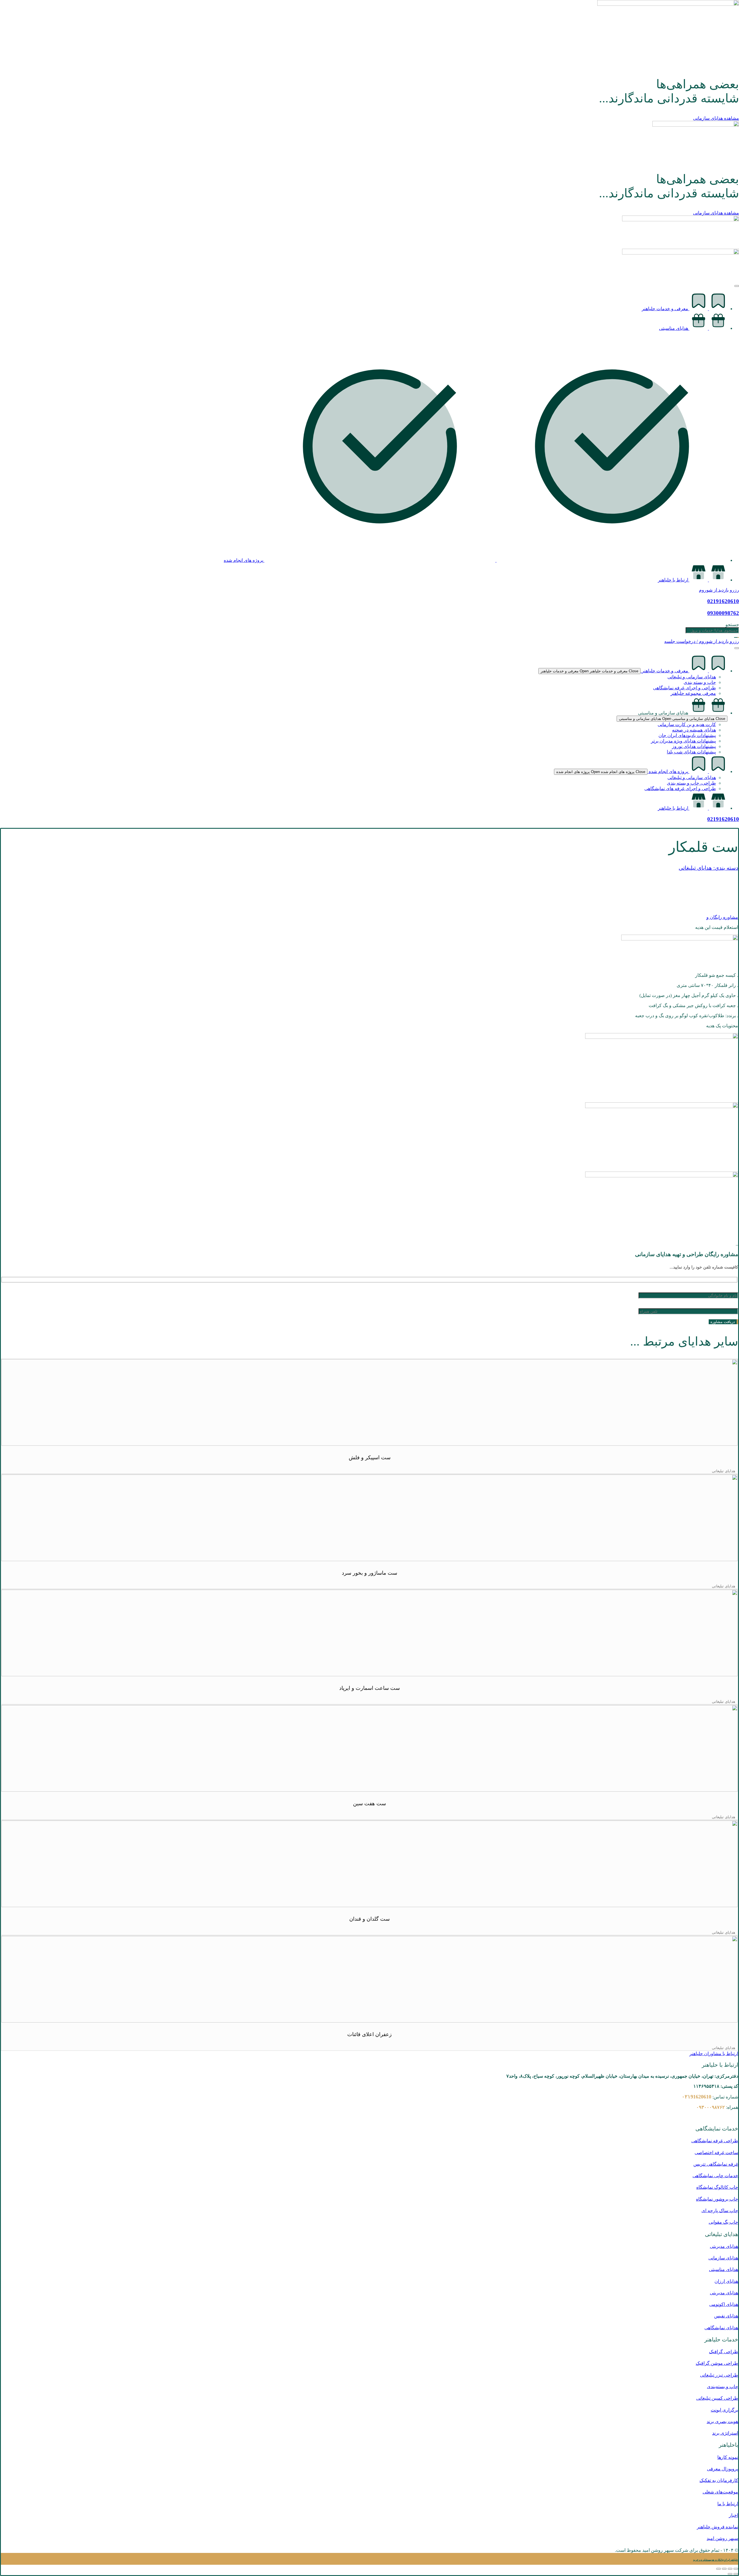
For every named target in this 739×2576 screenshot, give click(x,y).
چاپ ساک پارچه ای (720, 2211)
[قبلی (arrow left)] (736, 2574)
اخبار (734, 2515)
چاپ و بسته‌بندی (723, 2387)
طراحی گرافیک (724, 2352)
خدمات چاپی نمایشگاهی (715, 2176)
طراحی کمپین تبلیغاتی (717, 2398)
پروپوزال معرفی (723, 2469)
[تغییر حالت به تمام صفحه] (730, 2569)
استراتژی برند (725, 2433)
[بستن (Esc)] (719, 2569)
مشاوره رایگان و (722, 917)
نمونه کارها (728, 2457)
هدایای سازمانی (723, 2258)
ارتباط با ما (728, 2504)
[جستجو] (737, 637)
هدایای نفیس (726, 2316)
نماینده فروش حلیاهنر (717, 2527)
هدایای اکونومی (724, 2304)
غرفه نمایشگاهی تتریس (716, 2164)
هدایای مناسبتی (724, 2269)
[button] (724, 1471)
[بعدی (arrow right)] (730, 2574)
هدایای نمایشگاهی (721, 2328)
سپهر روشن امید (722, 2538)
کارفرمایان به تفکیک (719, 2480)
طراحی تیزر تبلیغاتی (719, 2375)
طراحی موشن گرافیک (717, 2363)
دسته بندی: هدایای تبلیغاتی (708, 868)
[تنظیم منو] (737, 648)
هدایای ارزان (726, 2281)
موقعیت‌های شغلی (720, 2492)
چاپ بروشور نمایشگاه (717, 2199)
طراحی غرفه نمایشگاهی (715, 2141)
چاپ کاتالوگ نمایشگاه (717, 2187)
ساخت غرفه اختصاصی (716, 2153)
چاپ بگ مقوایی (723, 2222)
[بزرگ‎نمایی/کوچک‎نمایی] (736, 2569)
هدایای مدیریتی (724, 2246)
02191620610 (723, 819)
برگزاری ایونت (724, 2410)
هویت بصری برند (722, 2421)
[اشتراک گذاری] (724, 2569)
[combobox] (712, 630)
